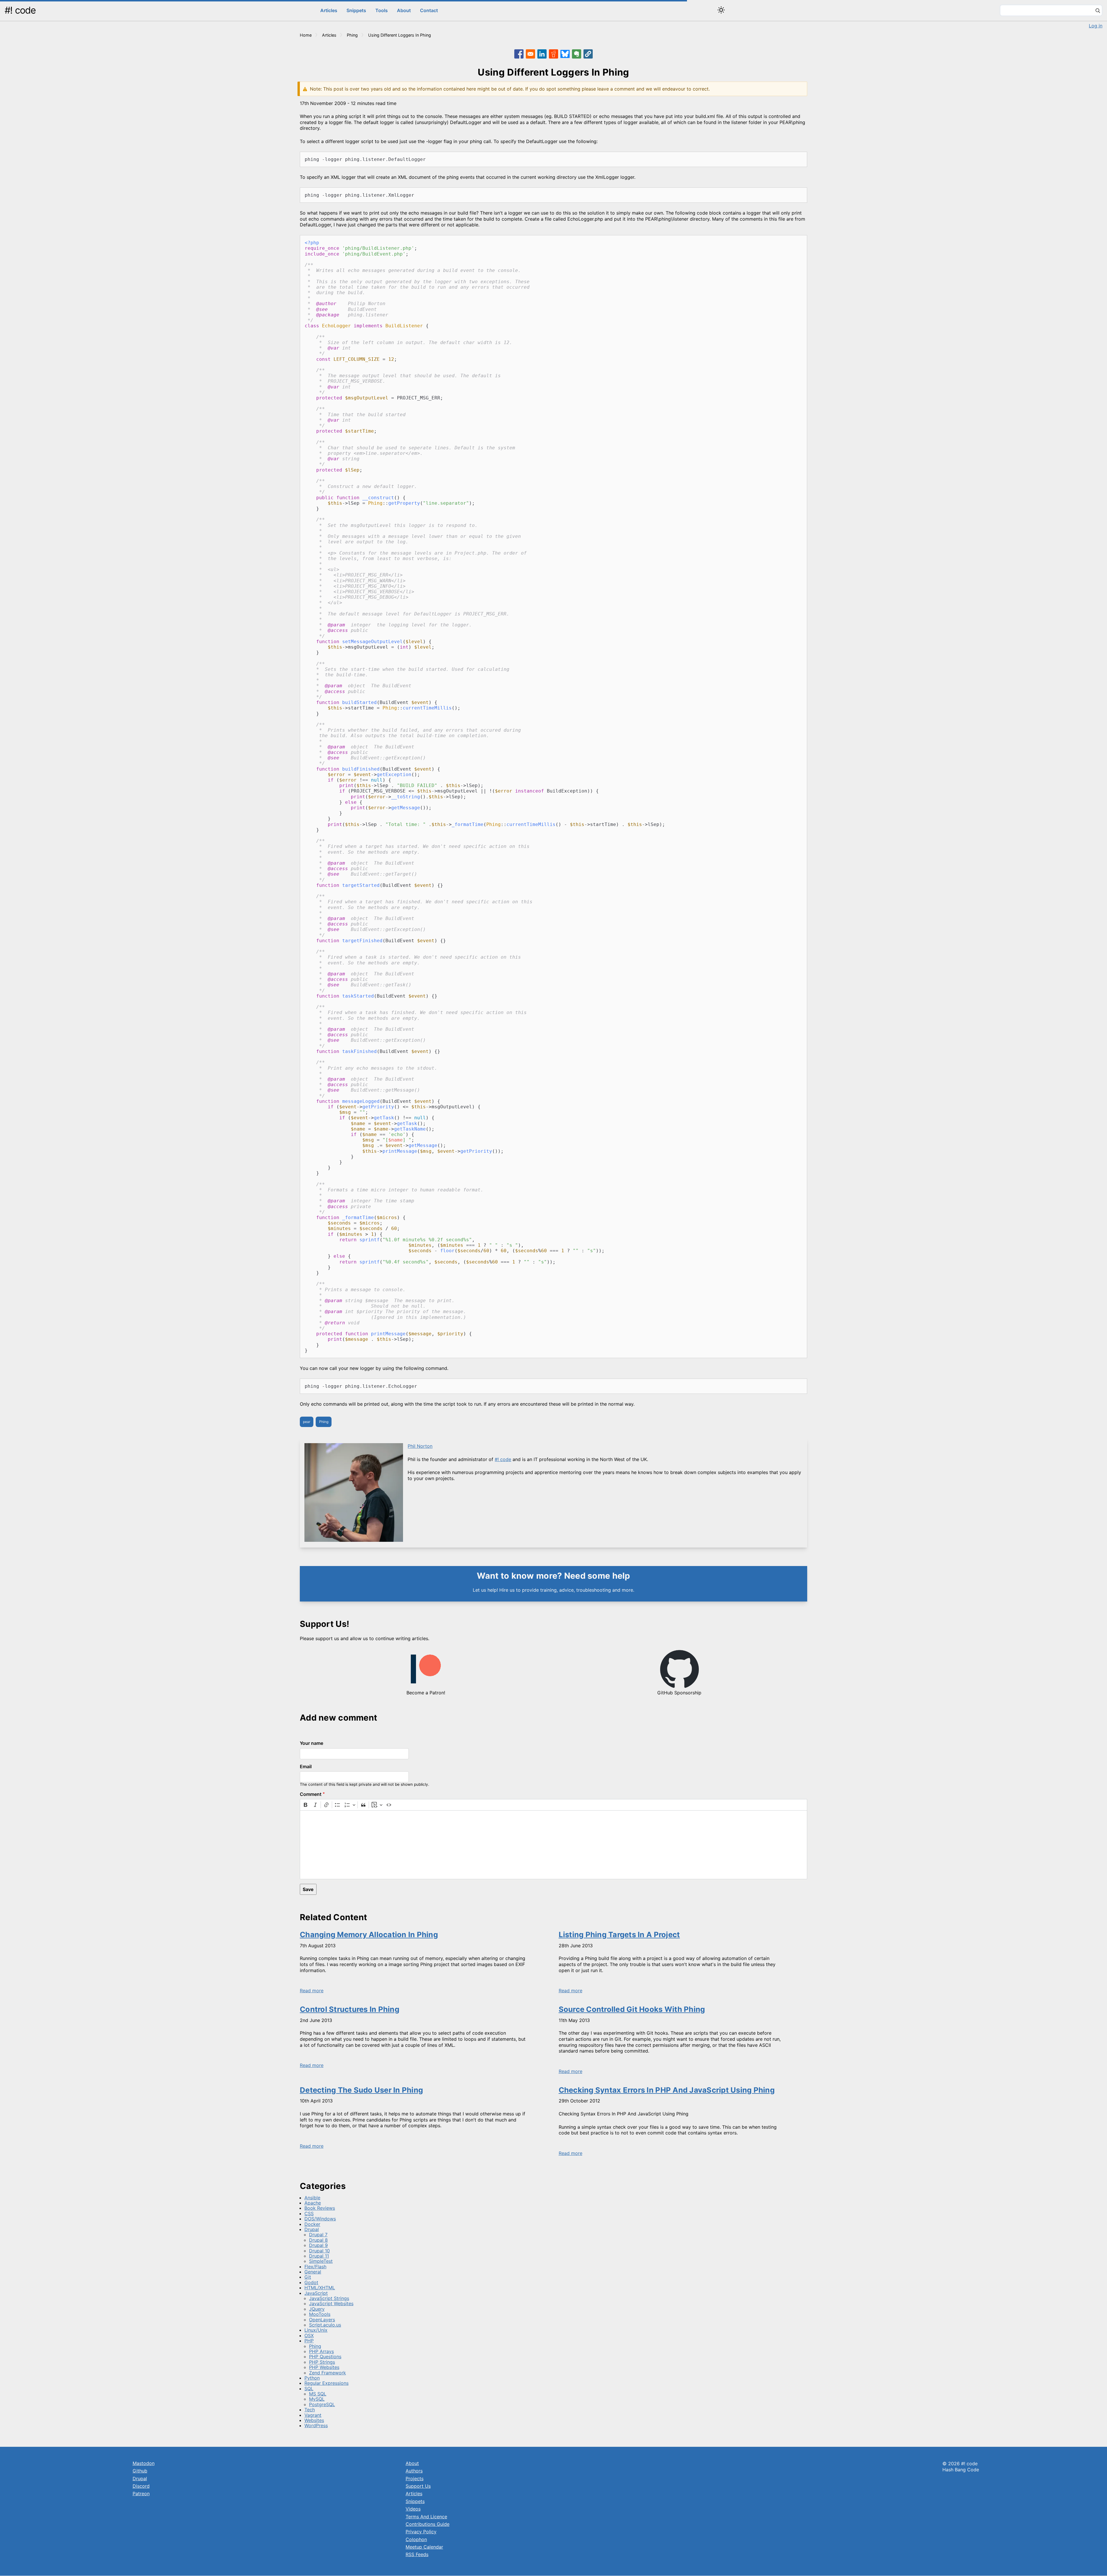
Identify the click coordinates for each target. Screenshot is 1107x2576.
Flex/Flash (315, 2267)
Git (308, 2277)
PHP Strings (322, 2362)
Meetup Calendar (424, 2547)
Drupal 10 (319, 2251)
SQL (309, 2389)
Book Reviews (320, 2208)
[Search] (1098, 11)
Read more (312, 1991)
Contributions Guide (428, 2524)
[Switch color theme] (721, 10)
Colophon (416, 2539)
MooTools (320, 2314)
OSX (309, 2335)
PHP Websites (324, 2367)
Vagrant (313, 2415)
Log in (1096, 26)
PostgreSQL (322, 2404)
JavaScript (316, 2293)
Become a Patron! (426, 1693)
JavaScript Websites (331, 2303)
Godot (311, 2282)
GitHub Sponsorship (679, 1693)
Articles (329, 10)
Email (306, 1766)
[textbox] (553, 1845)
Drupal (312, 2229)
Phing (352, 35)
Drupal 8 (318, 2240)
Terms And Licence (426, 2517)
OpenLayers (322, 2320)
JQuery (317, 2309)
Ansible (312, 2198)
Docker (312, 2224)
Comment (311, 1794)
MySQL (317, 2399)
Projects (415, 2479)
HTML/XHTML (320, 2288)
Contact (429, 10)
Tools (382, 10)
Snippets (356, 10)
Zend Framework (327, 2373)
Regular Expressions (326, 2383)
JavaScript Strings (329, 2298)
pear (307, 1422)
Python (312, 2378)
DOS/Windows (320, 2219)
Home (306, 35)
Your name (311, 1743)
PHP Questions (325, 2357)
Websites (314, 2420)
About (404, 10)
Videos (413, 2509)
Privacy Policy (421, 2532)
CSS (309, 2213)
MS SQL (318, 2394)
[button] (588, 54)
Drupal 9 (318, 2245)
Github (140, 2471)
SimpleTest (321, 2261)
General (313, 2272)
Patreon (141, 2494)
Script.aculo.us (325, 2325)
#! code (20, 10)
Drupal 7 (318, 2235)
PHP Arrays (321, 2351)
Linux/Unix (316, 2330)
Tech (310, 2410)
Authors (414, 2471)
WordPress (316, 2425)
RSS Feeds (417, 2554)
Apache (313, 2203)
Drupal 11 (319, 2256)
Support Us (418, 2486)
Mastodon (144, 2463)
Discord (141, 2486)
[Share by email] (530, 54)
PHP (309, 2341)
